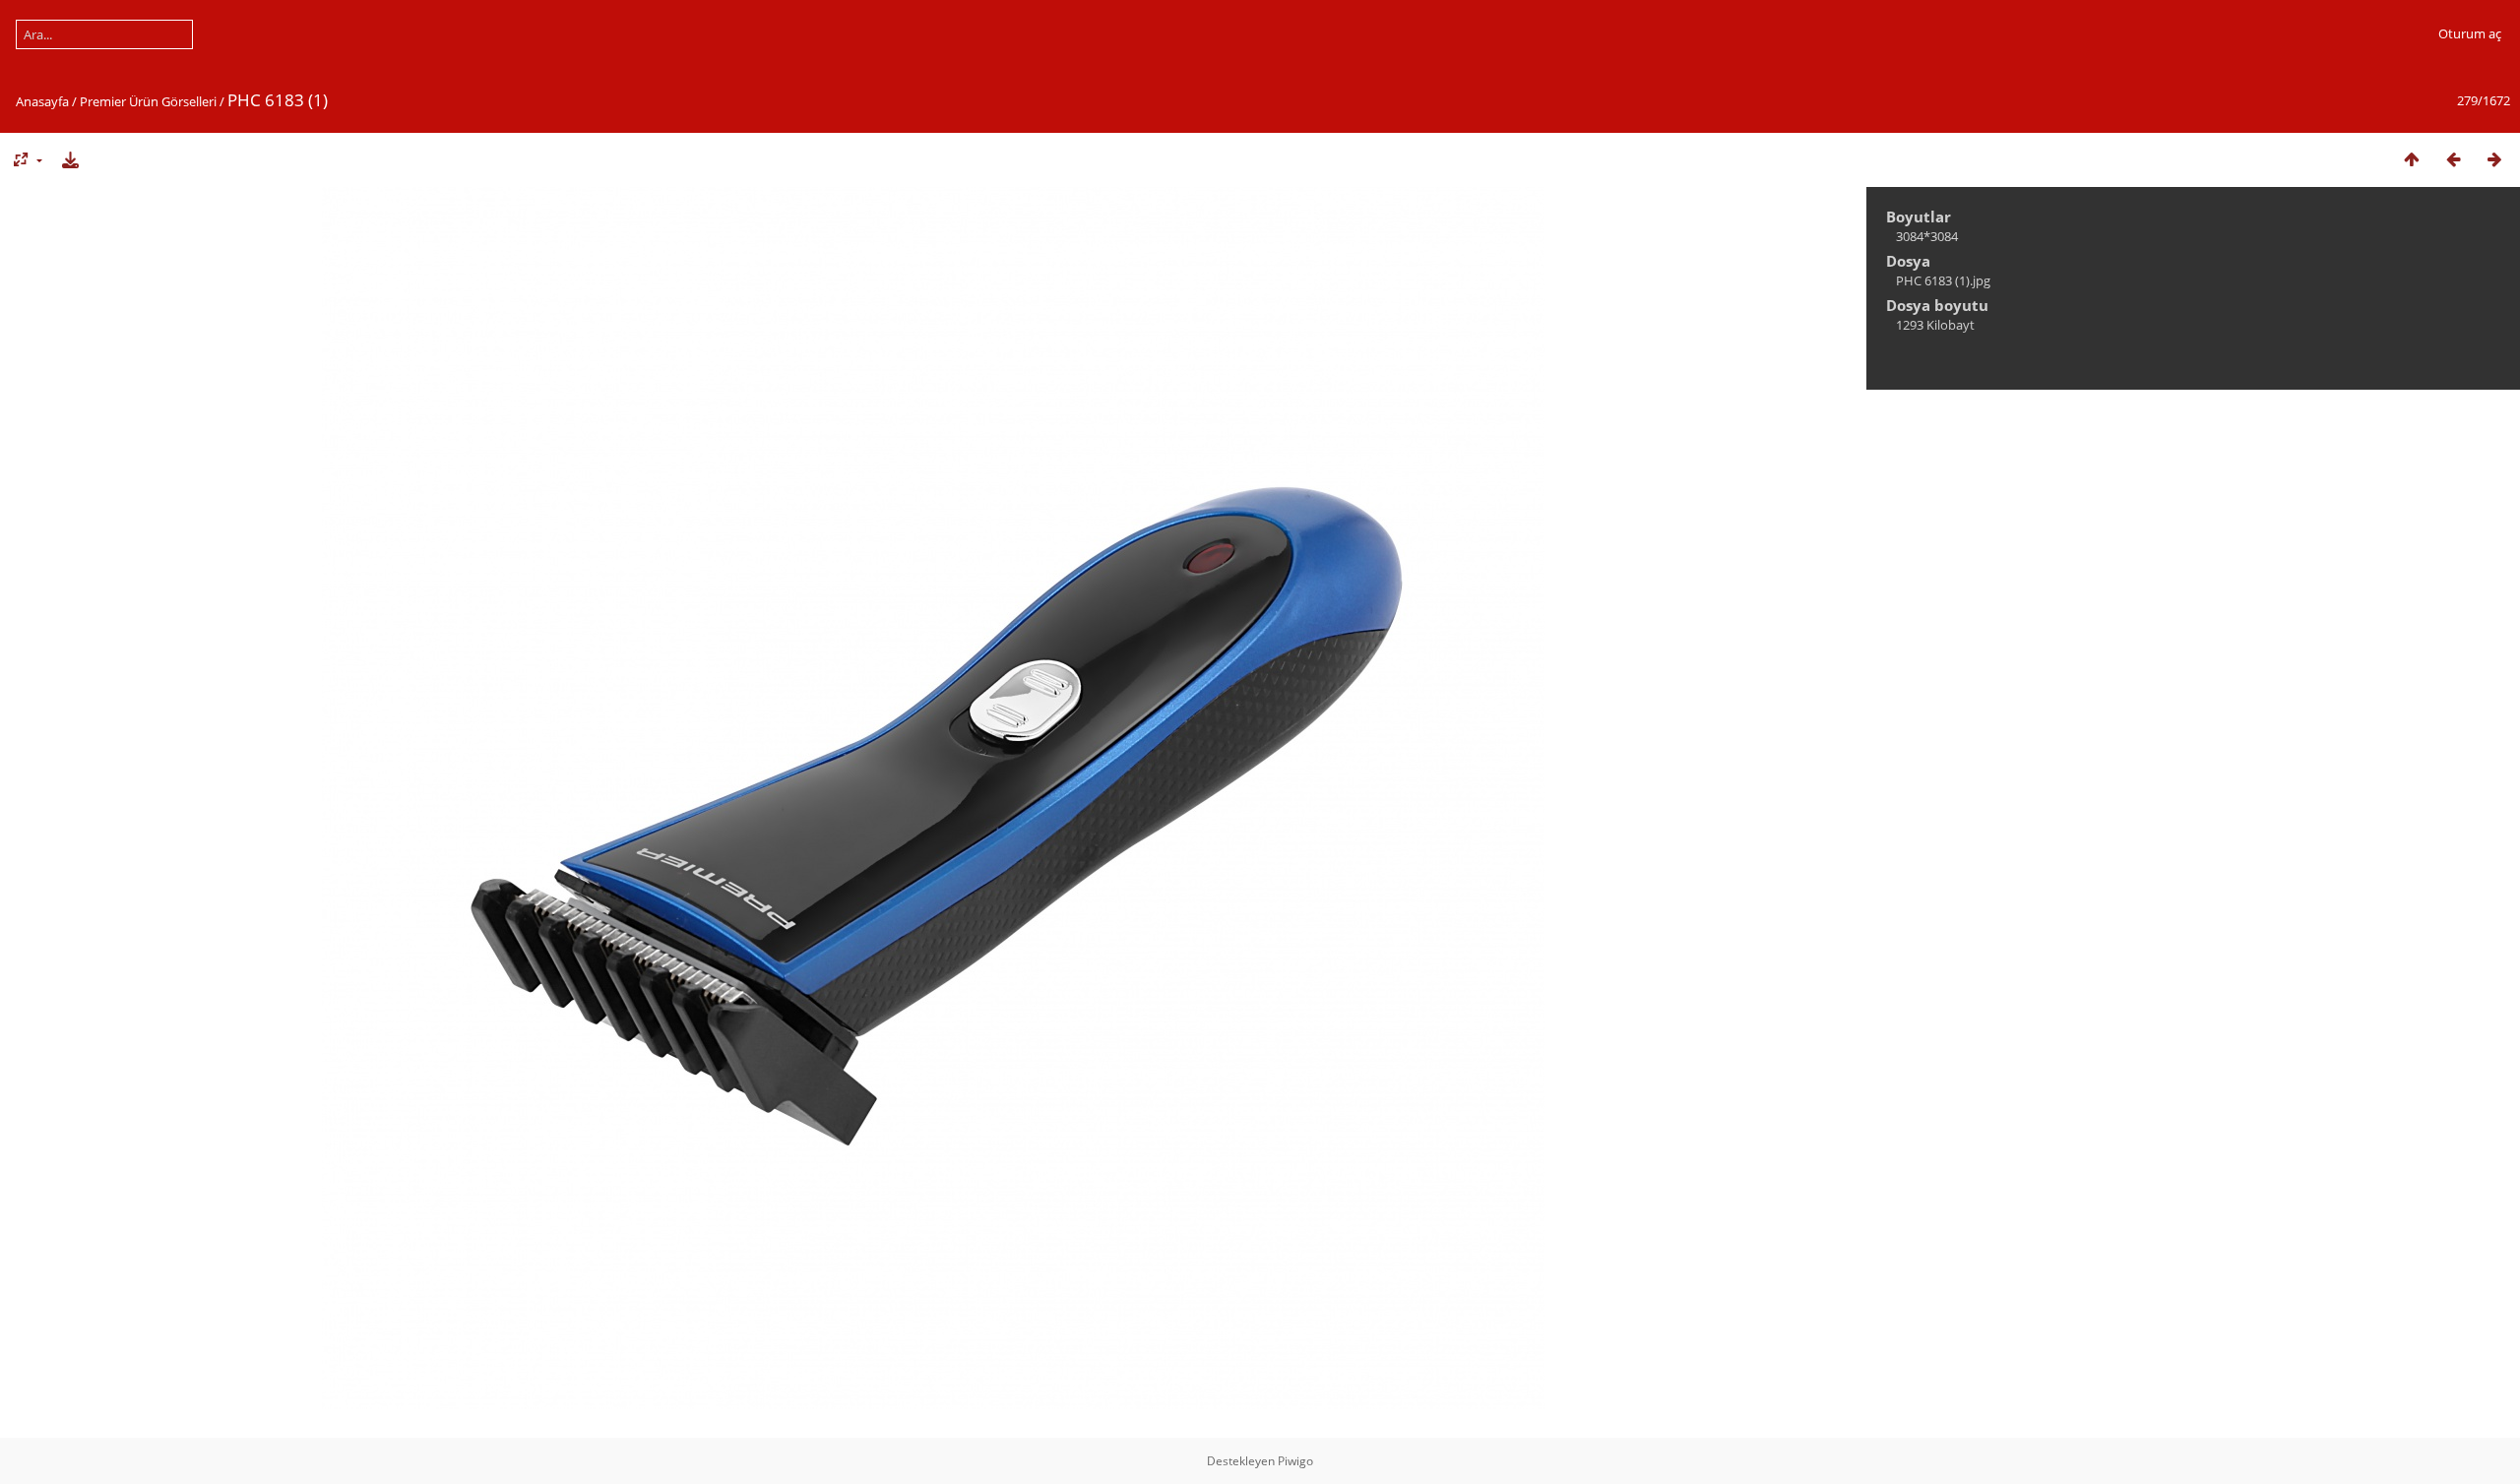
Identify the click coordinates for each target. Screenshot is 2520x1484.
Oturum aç (2470, 33)
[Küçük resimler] (2412, 159)
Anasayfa (42, 101)
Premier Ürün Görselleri (148, 101)
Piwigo (1295, 1461)
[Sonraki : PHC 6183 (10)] (2494, 159)
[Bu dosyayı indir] (70, 159)
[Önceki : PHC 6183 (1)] (2453, 159)
